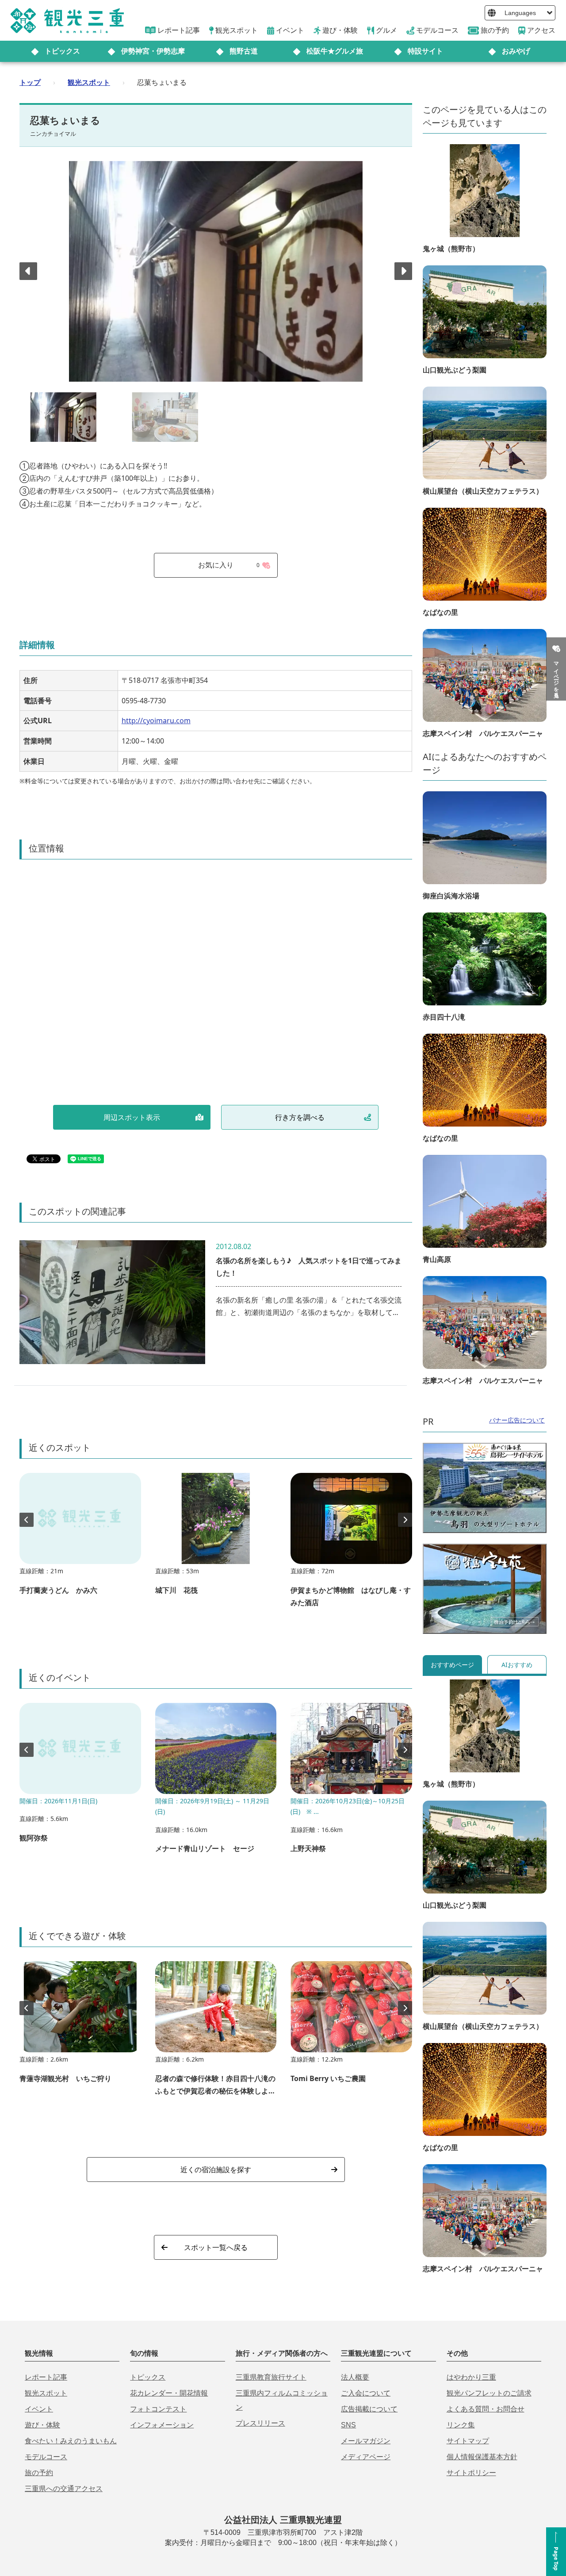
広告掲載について (369, 2409)
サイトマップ (468, 2441)
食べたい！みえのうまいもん (71, 2441)
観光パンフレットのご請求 (489, 2393)
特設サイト (425, 51)
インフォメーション (162, 2425)
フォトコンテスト (158, 2409)
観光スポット (89, 82)
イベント (39, 2409)
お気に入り (229, 565)
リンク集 (461, 2425)
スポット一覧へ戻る (216, 2247)
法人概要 (355, 2377)
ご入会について (366, 2393)
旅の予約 (39, 2473)
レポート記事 (46, 2377)
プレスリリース (260, 2423)
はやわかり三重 (471, 2377)
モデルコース (46, 2457)
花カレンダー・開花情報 (169, 2393)
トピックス (62, 51)
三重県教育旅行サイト (271, 2377)
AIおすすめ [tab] (517, 1665)
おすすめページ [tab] (452, 1665)
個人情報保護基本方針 (482, 2457)
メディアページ (366, 2457)
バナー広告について (517, 1420)
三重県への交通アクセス (64, 2489)
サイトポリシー (471, 2473)
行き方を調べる (300, 1117)
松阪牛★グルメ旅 (335, 51)
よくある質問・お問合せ (486, 2409)
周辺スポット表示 (132, 1117)
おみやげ (516, 51)
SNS (348, 2425)
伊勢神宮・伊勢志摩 (153, 51)
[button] (403, 271)
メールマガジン (366, 2441)
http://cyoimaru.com (156, 721)
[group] (80, 1538)
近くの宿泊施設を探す (216, 2170)
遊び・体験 (42, 2425)
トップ (30, 82)
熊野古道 (244, 51)
